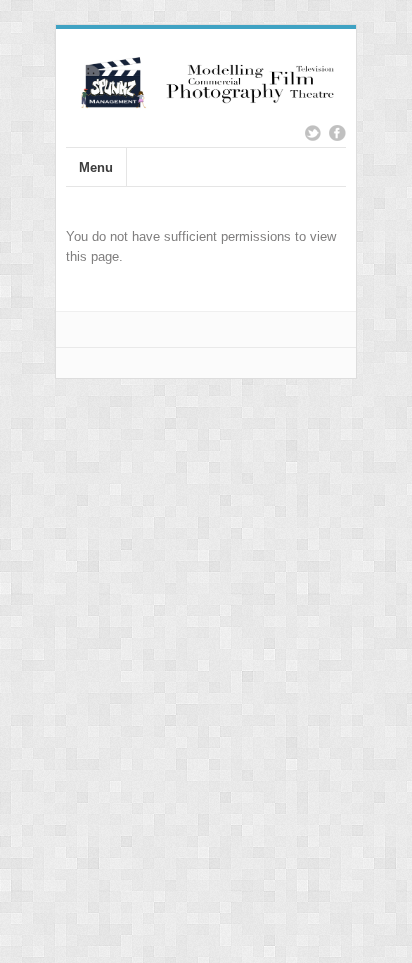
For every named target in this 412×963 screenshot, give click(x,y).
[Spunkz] (206, 100)
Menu (96, 167)
